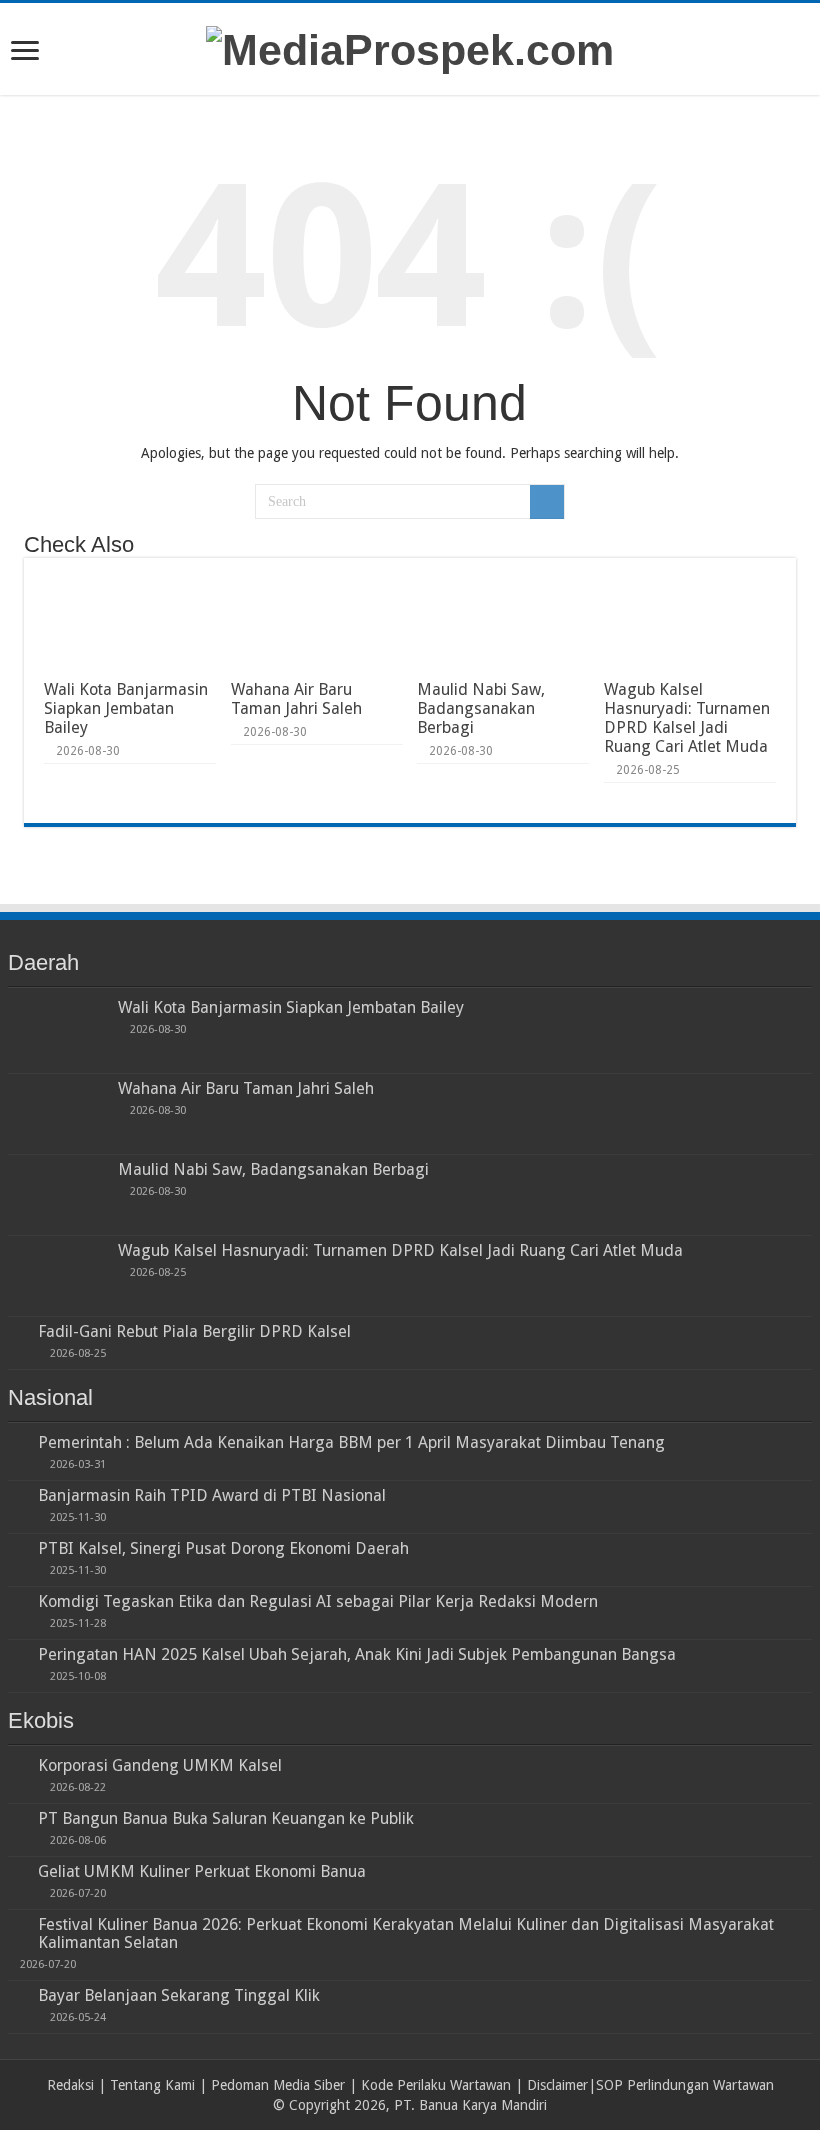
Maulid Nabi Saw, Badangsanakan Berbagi (481, 708)
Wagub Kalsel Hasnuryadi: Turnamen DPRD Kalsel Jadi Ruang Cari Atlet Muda (687, 718)
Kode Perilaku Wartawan (436, 2085)
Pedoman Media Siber (278, 2085)
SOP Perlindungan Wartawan (685, 2085)
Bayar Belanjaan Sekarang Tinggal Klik (179, 1995)
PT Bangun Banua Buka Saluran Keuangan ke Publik (226, 1818)
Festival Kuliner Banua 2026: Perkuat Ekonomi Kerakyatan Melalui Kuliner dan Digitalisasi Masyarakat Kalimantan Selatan (406, 1933)
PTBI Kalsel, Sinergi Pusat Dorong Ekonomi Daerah (223, 1548)
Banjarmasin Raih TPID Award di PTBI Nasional (212, 1495)
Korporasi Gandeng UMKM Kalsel (160, 1765)
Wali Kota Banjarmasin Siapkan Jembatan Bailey (126, 708)
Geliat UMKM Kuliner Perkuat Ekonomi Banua (202, 1871)
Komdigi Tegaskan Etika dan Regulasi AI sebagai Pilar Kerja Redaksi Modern (318, 1601)
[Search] (547, 502)
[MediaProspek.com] (410, 47)
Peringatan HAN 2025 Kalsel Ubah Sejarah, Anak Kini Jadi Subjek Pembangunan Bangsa (357, 1654)
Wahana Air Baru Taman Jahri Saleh (296, 699)
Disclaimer (557, 2085)
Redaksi (70, 2085)
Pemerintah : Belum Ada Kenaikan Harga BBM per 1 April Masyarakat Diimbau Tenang (351, 1442)
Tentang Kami (152, 2085)
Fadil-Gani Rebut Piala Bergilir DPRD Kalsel (194, 1331)
